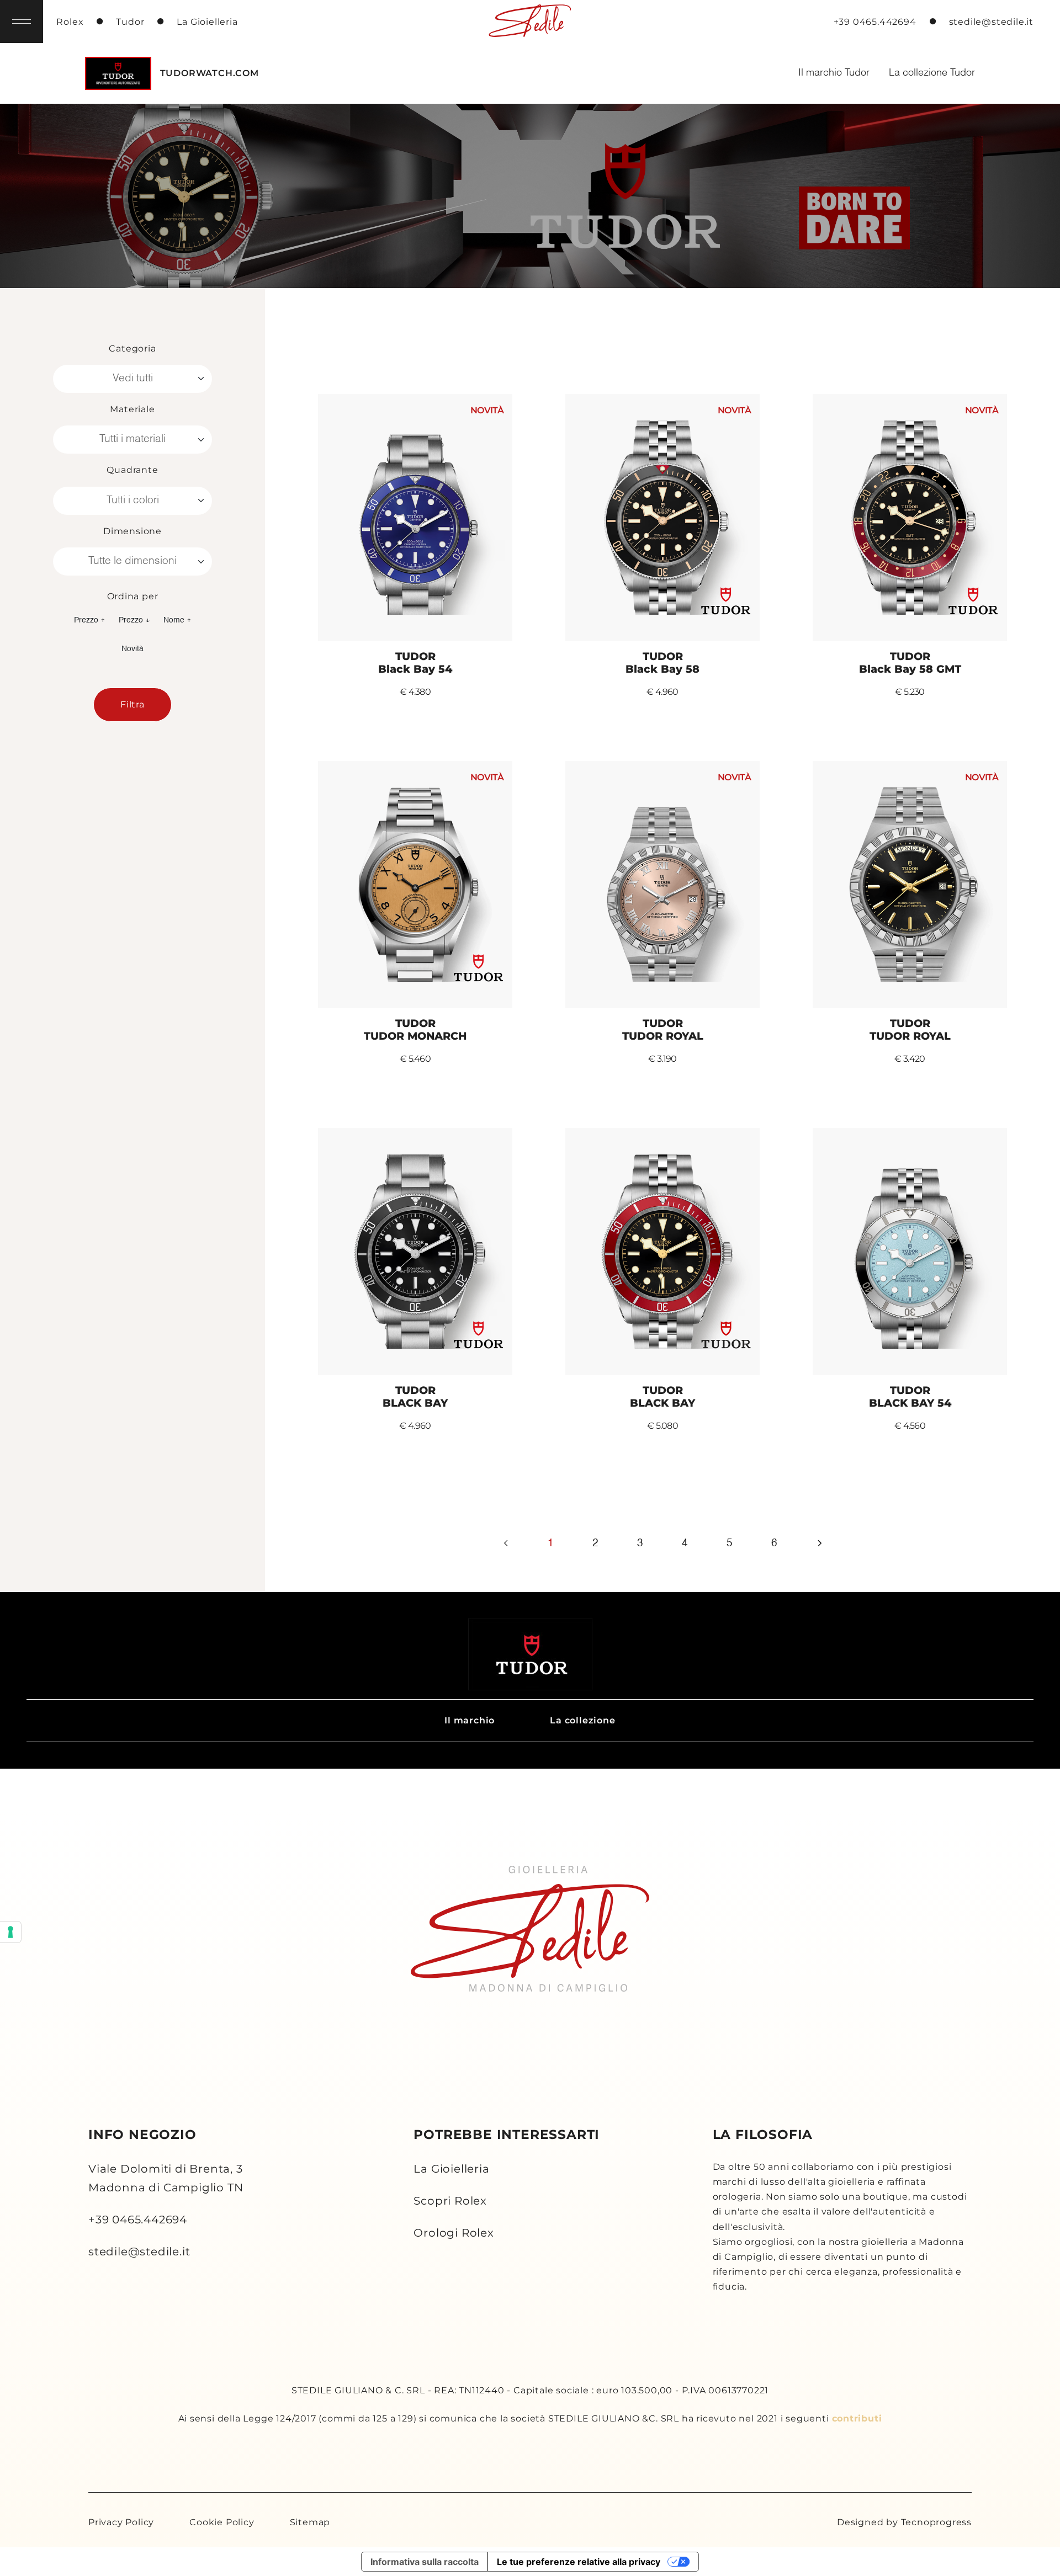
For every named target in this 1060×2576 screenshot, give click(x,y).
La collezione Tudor (932, 73)
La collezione (582, 1720)
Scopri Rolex (450, 2201)
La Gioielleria (451, 2169)
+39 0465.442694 (138, 2220)
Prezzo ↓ (134, 620)
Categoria (132, 348)
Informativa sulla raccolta (425, 2562)
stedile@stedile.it (139, 2252)
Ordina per (133, 596)
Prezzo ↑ (90, 620)
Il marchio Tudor (834, 73)
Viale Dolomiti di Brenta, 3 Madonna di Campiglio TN (166, 2178)
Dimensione (132, 531)
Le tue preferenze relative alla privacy (579, 2562)
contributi (857, 2418)
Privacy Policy (121, 2522)
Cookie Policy (222, 2522)
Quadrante (132, 470)
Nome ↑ (177, 620)
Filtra (132, 704)
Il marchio (470, 1720)
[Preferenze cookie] (10, 1932)
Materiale (132, 409)
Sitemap (310, 2522)
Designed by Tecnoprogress (904, 2522)
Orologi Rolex (454, 2233)
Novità (132, 649)
